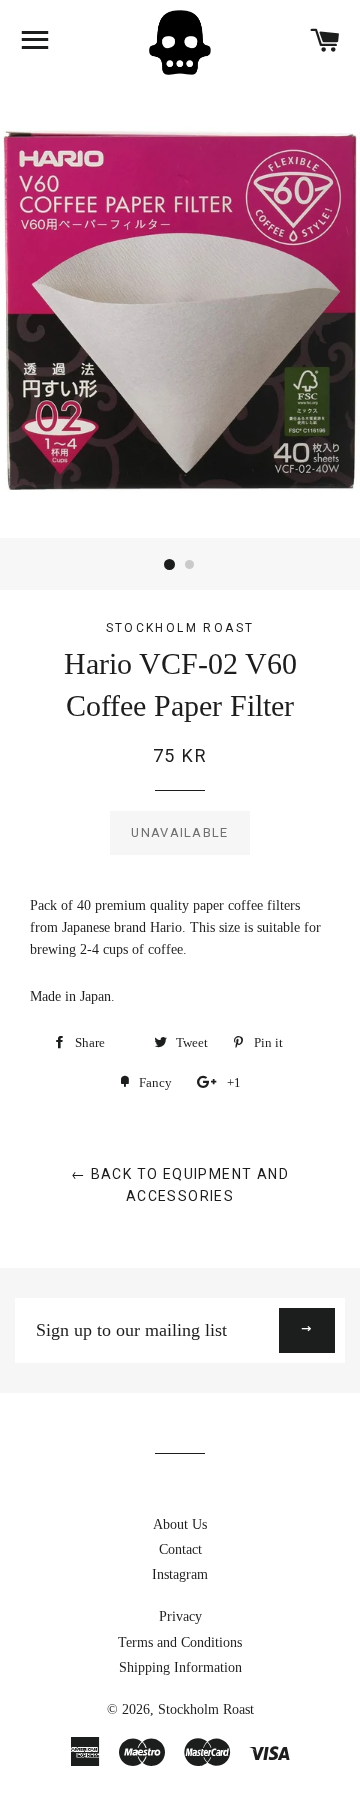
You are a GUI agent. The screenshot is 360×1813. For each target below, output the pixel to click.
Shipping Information (180, 1667)
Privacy (180, 1616)
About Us (180, 1524)
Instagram (180, 1574)
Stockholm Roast (206, 1709)
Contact (180, 1549)
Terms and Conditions (180, 1642)
